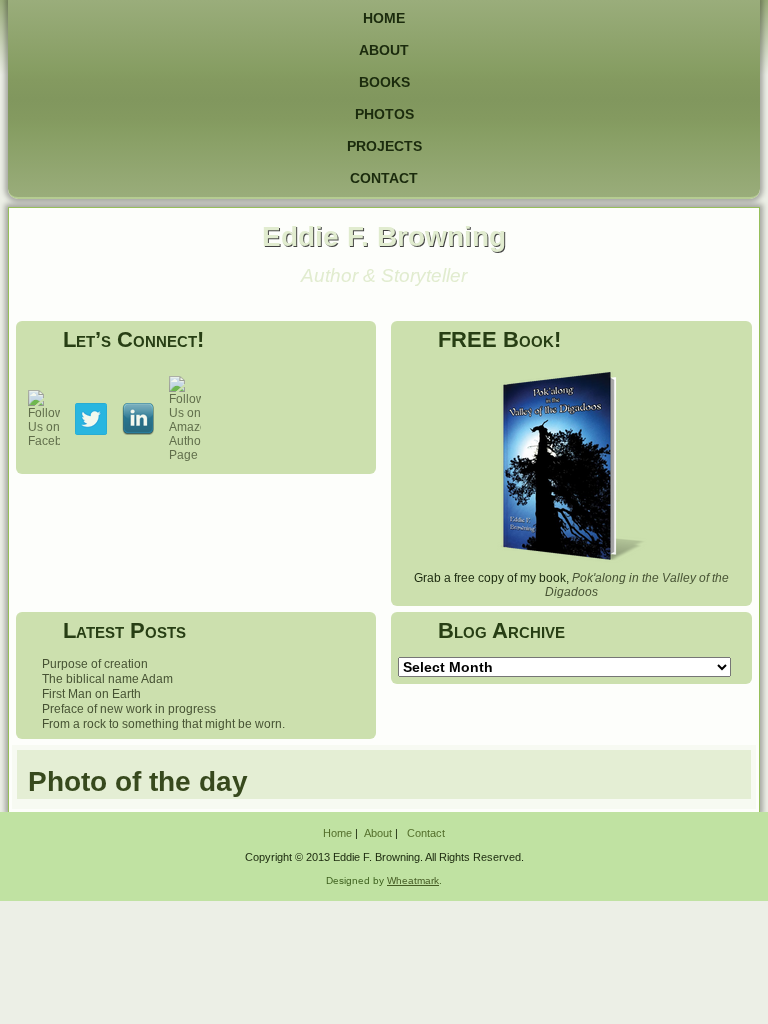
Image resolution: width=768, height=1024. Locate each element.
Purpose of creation (95, 664)
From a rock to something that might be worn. (163, 724)
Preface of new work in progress (129, 709)
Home (384, 18)
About (384, 50)
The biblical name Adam (107, 679)
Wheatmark (413, 880)
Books (384, 82)
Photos (384, 114)
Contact (384, 178)
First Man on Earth (91, 694)
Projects (384, 146)
